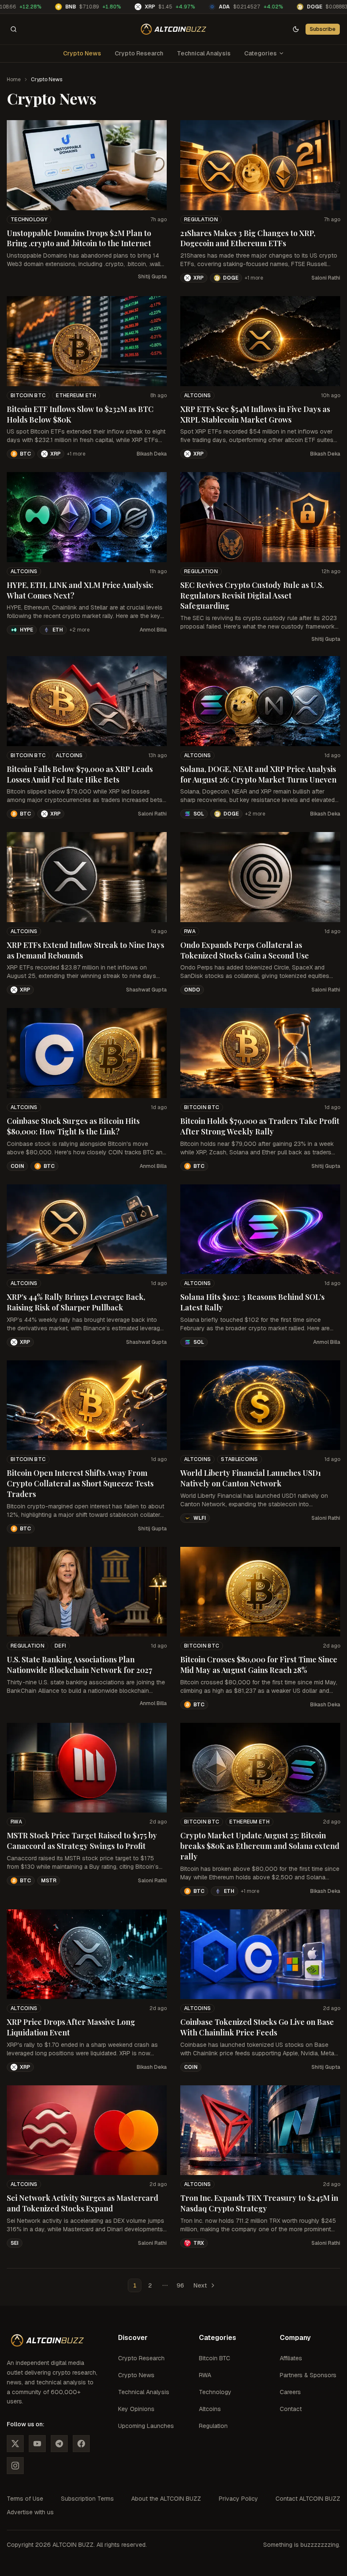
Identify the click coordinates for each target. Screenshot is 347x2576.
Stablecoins (239, 1459)
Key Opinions (136, 2409)
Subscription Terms (87, 2499)
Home (14, 80)
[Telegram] (59, 2444)
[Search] (14, 29)
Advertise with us (30, 2512)
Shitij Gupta (152, 277)
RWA (190, 931)
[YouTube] (37, 2444)
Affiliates (291, 2358)
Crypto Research (139, 53)
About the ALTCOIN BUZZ (166, 2499)
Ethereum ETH (76, 395)
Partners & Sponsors (308, 2375)
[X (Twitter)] (15, 2444)
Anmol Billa (153, 630)
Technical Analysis (204, 53)
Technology (29, 220)
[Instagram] (15, 2466)
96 (180, 2285)
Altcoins (197, 395)
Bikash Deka (152, 454)
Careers (290, 2392)
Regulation (201, 220)
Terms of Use (25, 2499)
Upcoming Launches (146, 2426)
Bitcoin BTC (28, 395)
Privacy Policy (238, 2499)
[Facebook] (81, 2444)
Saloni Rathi (326, 278)
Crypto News (82, 53)
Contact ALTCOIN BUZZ (308, 2499)
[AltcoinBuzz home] (174, 29)
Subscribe (323, 29)
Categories (260, 53)
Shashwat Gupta (146, 990)
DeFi (60, 1646)
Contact (291, 2409)
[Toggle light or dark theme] (296, 29)
